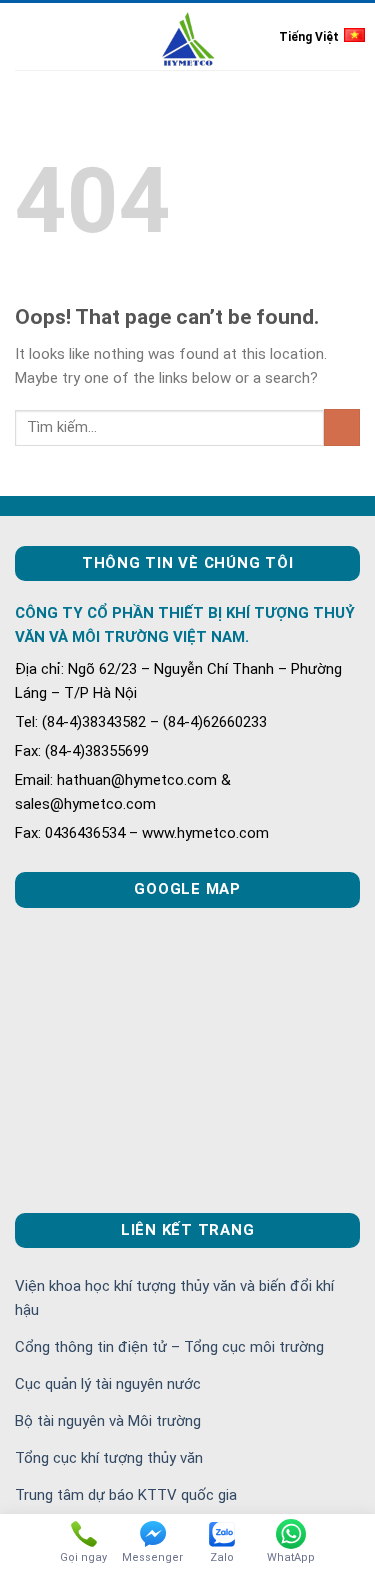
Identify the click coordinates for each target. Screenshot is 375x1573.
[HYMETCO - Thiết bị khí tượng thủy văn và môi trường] (187, 38)
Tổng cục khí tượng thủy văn (109, 1458)
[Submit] (342, 427)
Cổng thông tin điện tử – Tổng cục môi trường (169, 1347)
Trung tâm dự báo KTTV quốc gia (126, 1495)
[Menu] (26, 36)
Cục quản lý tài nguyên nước (108, 1384)
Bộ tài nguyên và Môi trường (108, 1421)
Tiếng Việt (309, 37)
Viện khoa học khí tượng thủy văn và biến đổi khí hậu (174, 1298)
